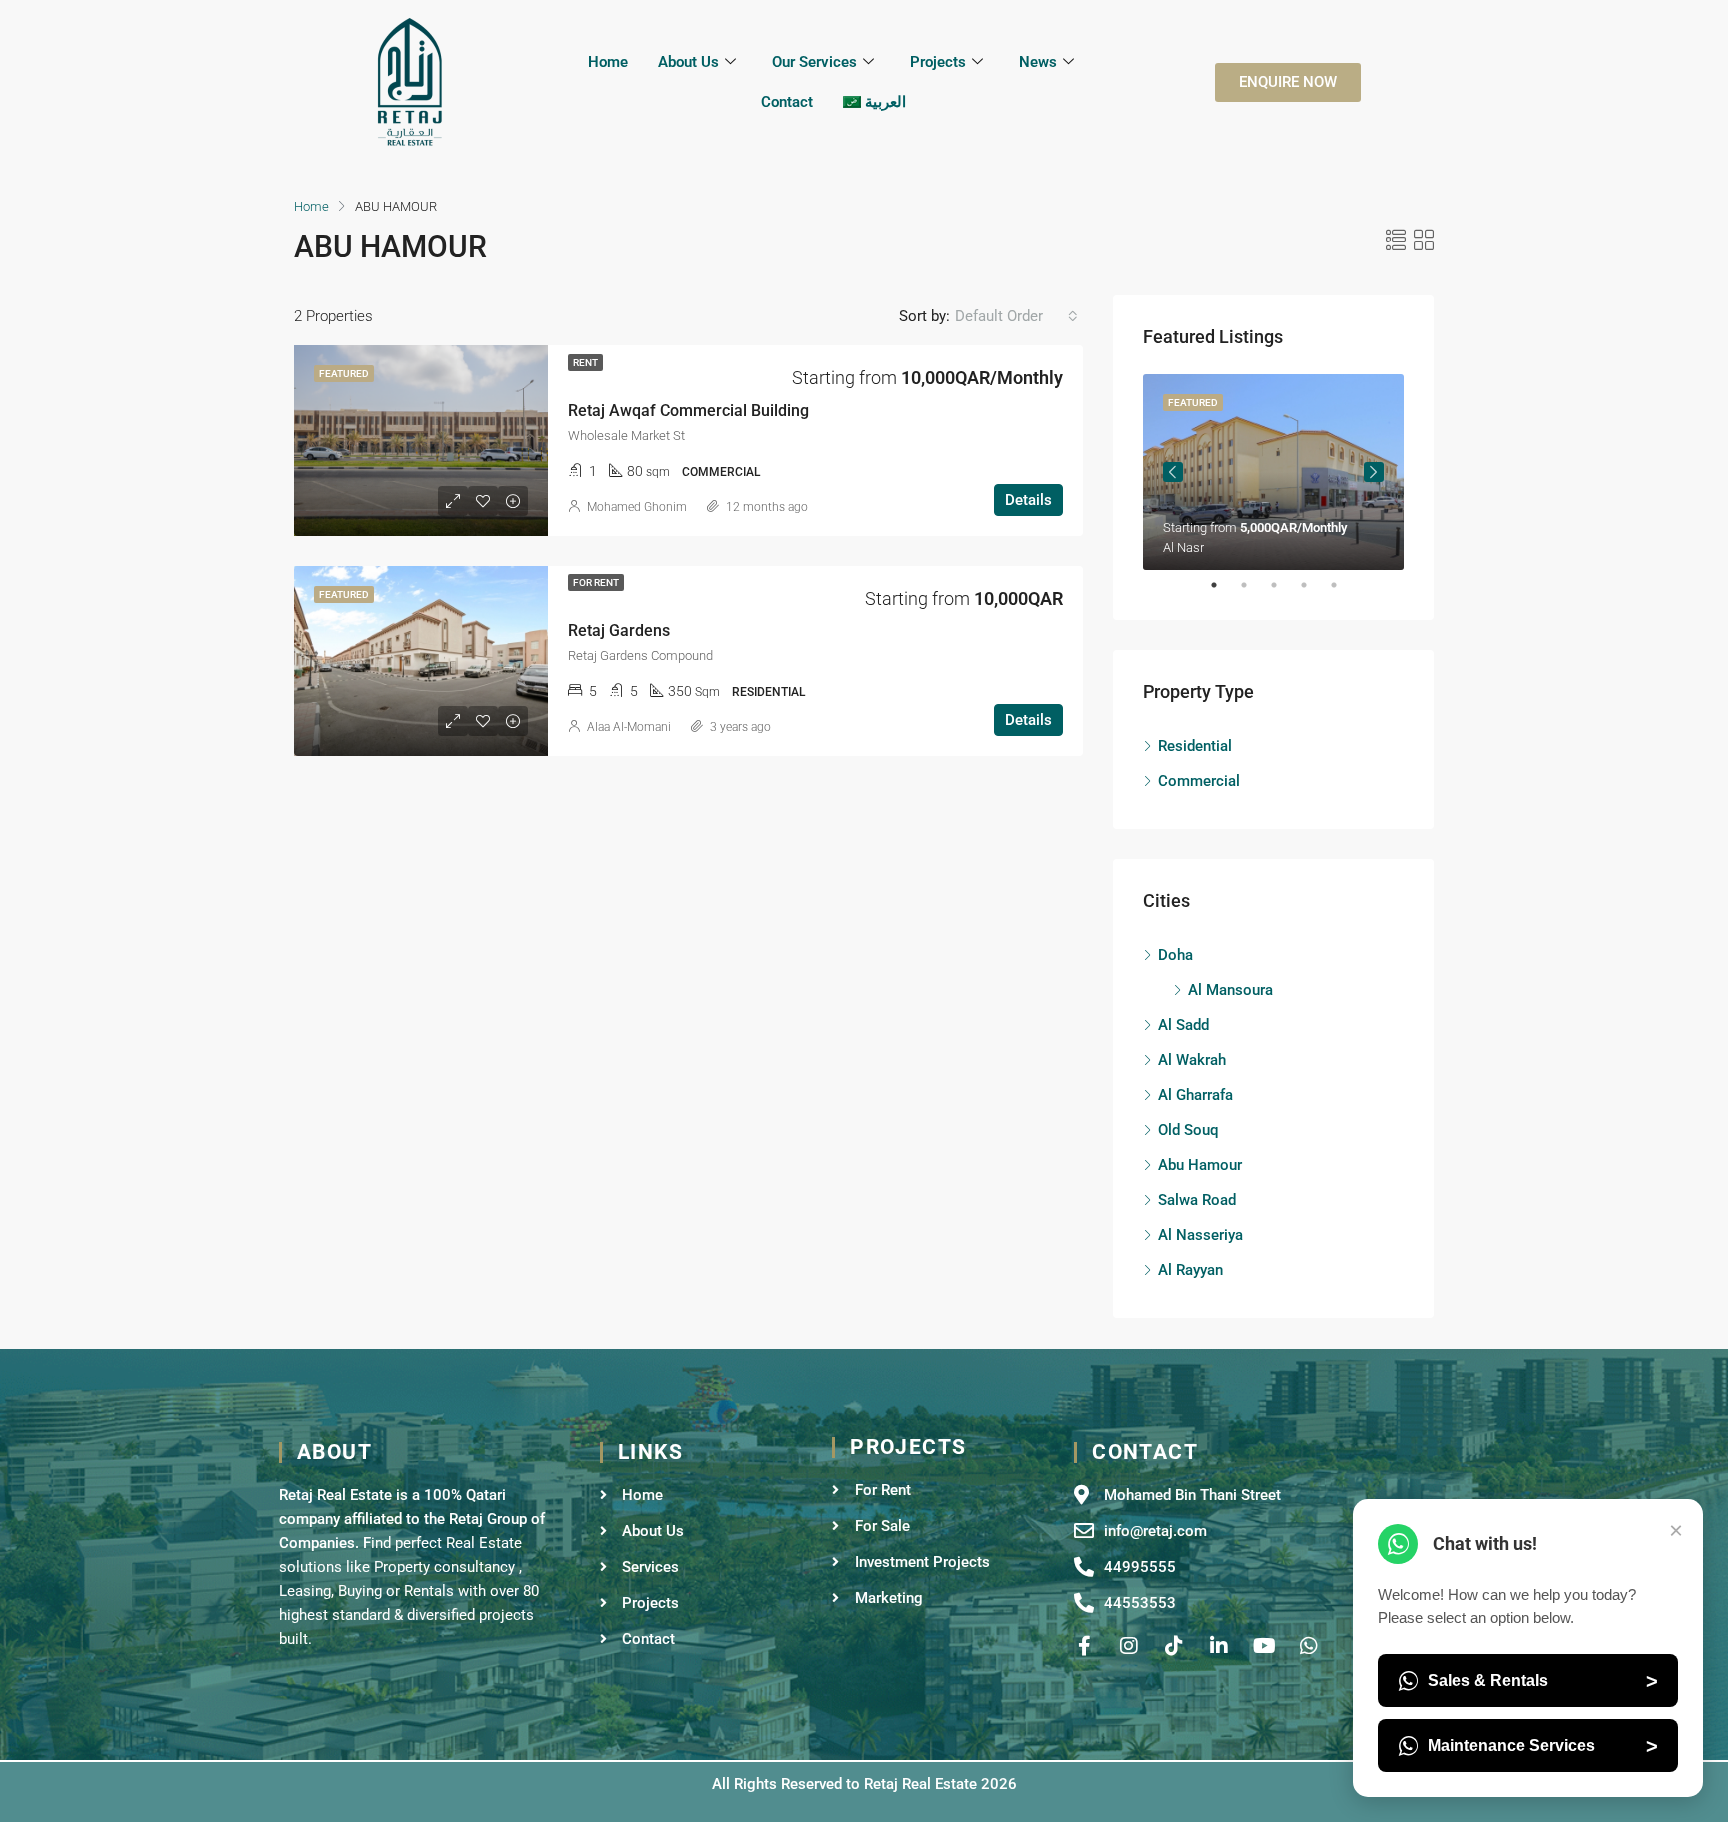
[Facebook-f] (1084, 1646)
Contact (787, 102)
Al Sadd (1183, 1025)
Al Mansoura (1230, 990)
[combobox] (1016, 316)
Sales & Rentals (1543, 1681)
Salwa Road (1197, 1200)
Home (608, 62)
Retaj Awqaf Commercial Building (688, 410)
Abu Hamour (1200, 1165)
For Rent (596, 582)
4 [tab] (1314, 585)
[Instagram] (1129, 1646)
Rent (585, 362)
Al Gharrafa (1195, 1095)
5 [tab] (1344, 585)
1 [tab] (1224, 585)
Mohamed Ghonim (637, 507)
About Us (688, 62)
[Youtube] (1264, 1646)
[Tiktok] (1174, 1646)
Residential (1195, 746)
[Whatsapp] (1309, 1646)
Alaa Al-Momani (629, 727)
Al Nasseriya (1200, 1235)
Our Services (814, 62)
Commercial (1199, 781)
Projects (938, 62)
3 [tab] (1284, 585)
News (1038, 62)
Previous (1173, 472)
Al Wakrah (1192, 1060)
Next (1374, 472)
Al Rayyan (1190, 1270)
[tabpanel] (1273, 472)
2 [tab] (1254, 585)
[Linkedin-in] (1219, 1646)
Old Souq (1188, 1130)
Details (1028, 500)
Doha (1175, 955)
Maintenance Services (1543, 1746)
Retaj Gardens (619, 630)
